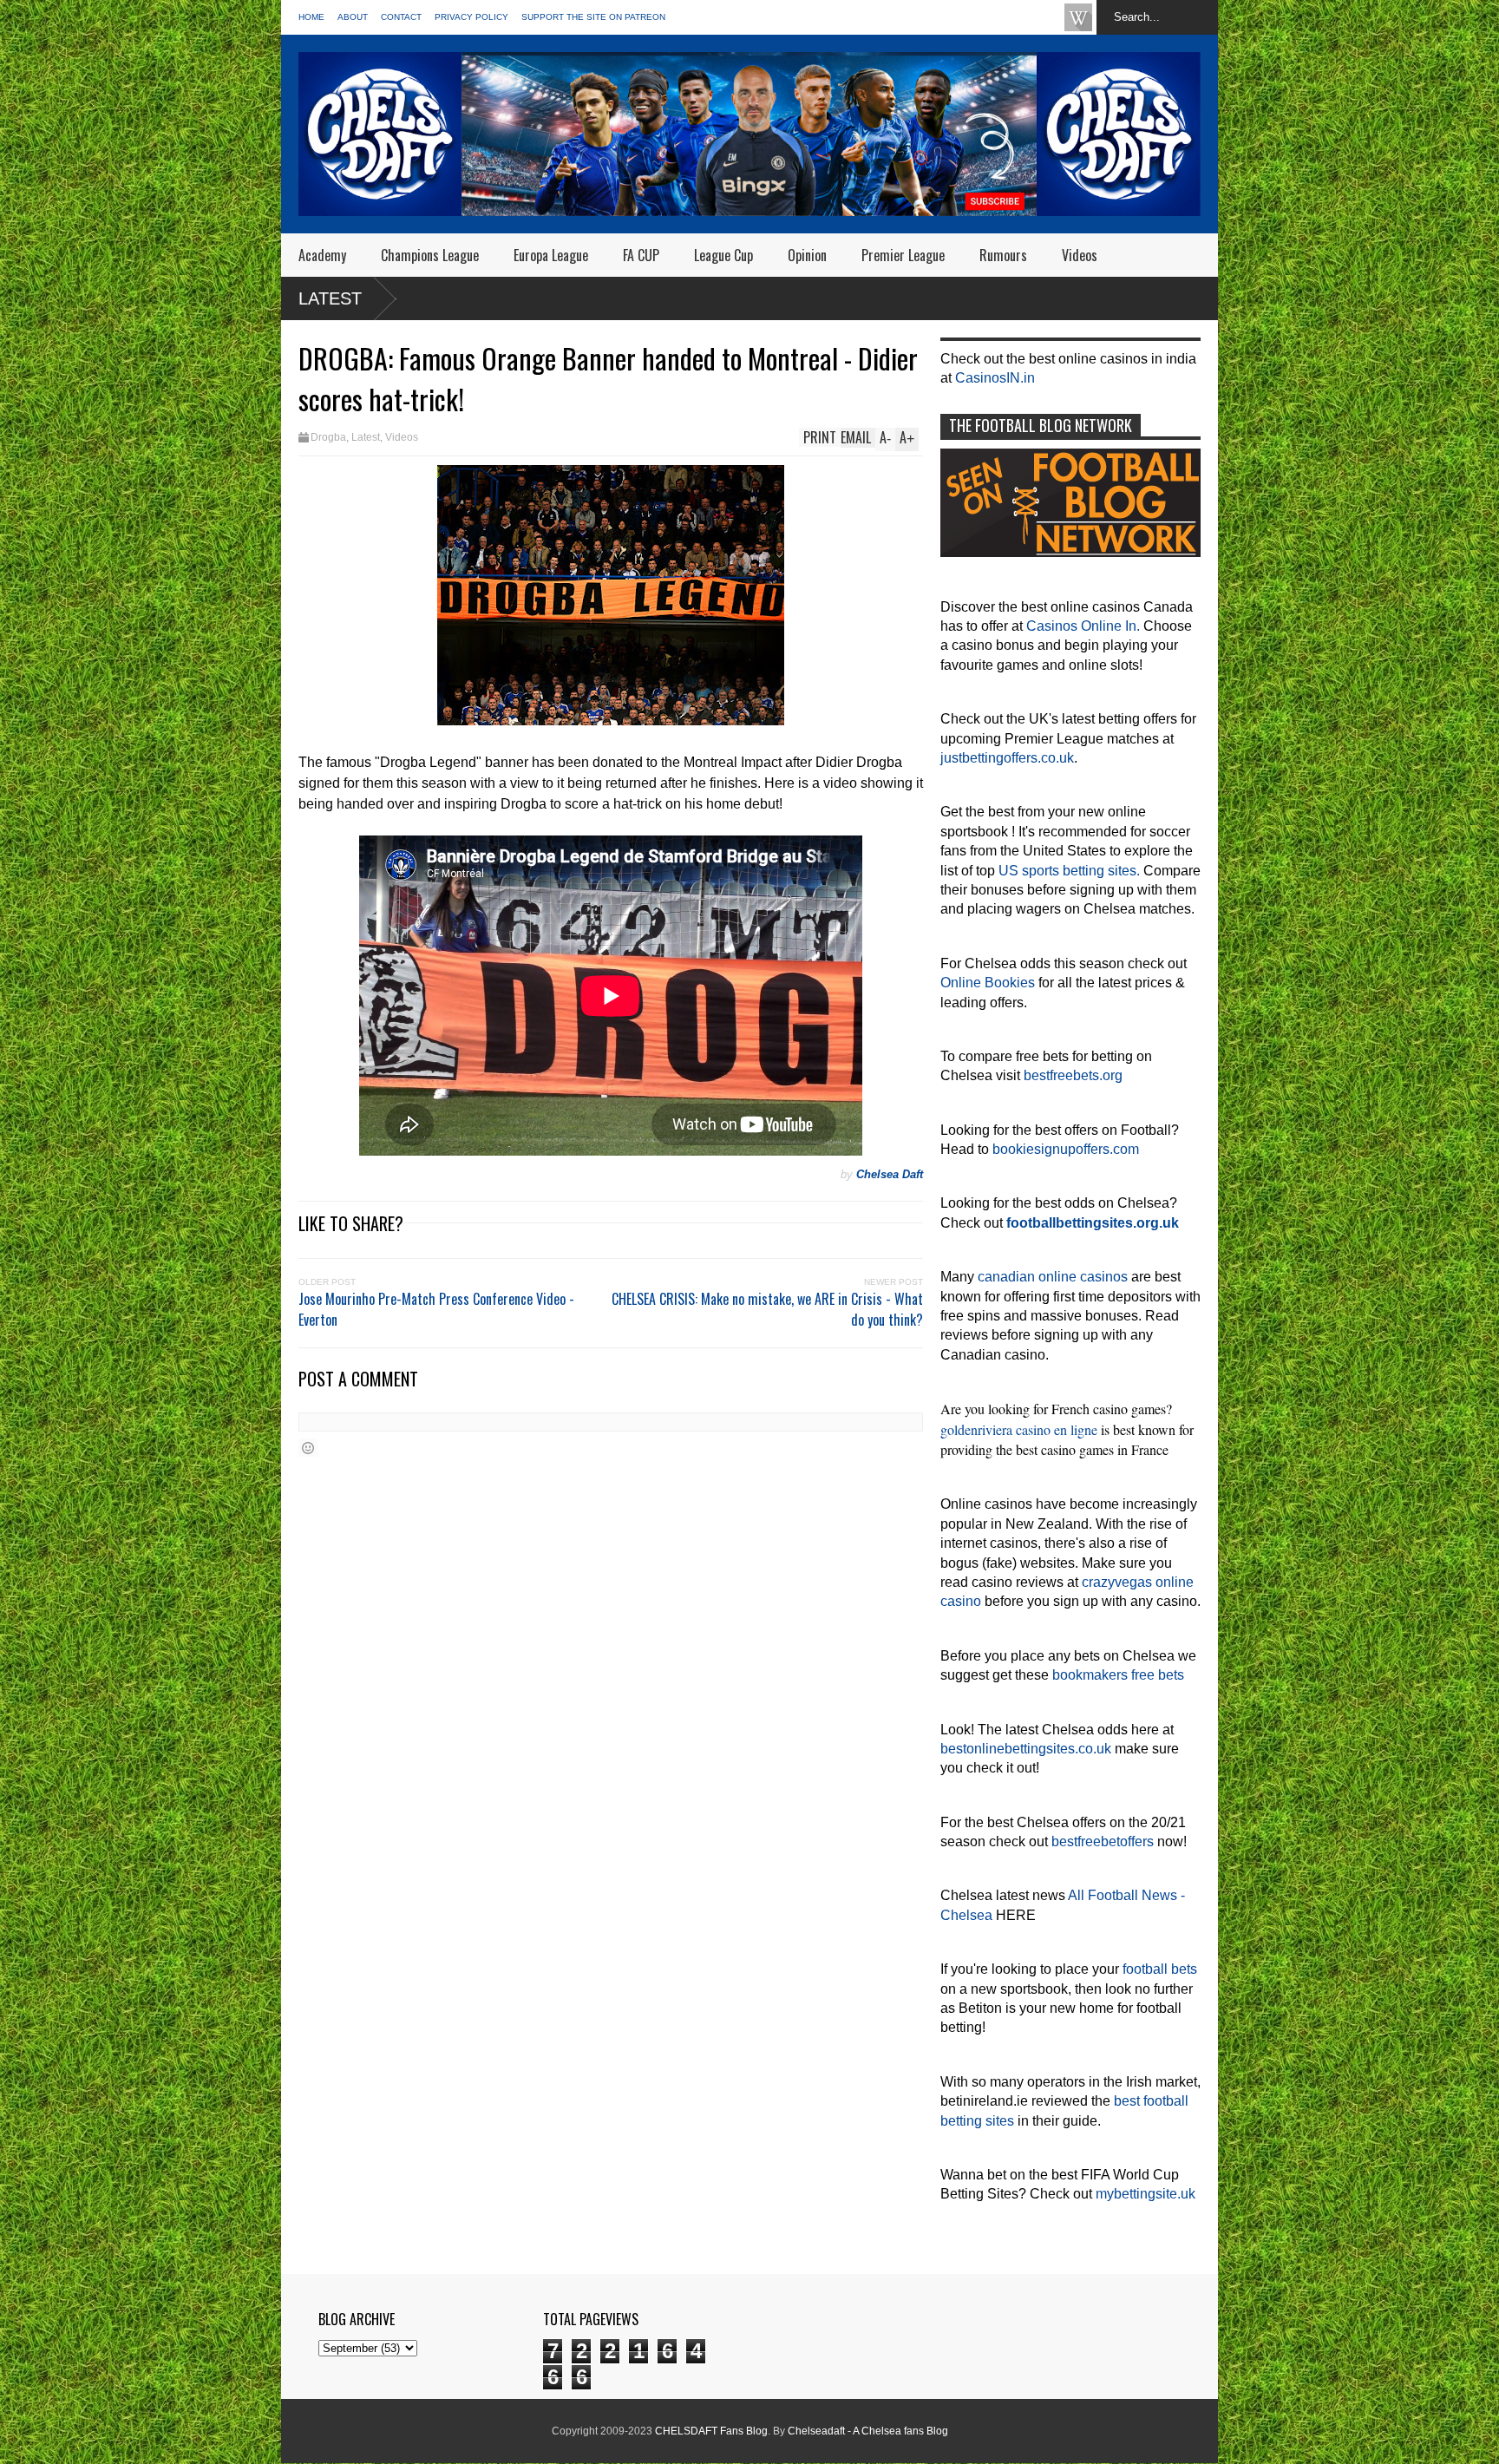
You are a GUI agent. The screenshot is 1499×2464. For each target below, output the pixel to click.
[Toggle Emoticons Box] (308, 1448)
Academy (322, 255)
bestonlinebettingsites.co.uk (1026, 1749)
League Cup (723, 255)
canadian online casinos (1053, 1277)
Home (311, 17)
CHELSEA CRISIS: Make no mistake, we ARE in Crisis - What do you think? (767, 1309)
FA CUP (641, 255)
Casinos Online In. (1083, 626)
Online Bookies (988, 983)
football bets (1160, 1969)
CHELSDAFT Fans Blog (711, 2431)
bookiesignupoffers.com (1066, 1149)
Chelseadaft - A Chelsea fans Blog (868, 2431)
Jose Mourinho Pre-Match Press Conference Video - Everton (436, 1309)
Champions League (430, 255)
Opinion (807, 255)
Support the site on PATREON (593, 17)
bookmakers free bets (1118, 1675)
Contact (401, 17)
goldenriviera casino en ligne (1019, 1429)
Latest (330, 298)
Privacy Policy (471, 17)
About (353, 17)
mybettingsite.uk (1146, 2194)
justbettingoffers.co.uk (1007, 758)
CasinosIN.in (995, 378)
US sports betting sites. (1069, 871)
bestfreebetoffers (1103, 1841)
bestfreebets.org (1073, 1075)
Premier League (903, 255)
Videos (1080, 255)
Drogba (328, 437)
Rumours (1003, 255)
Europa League (551, 255)
